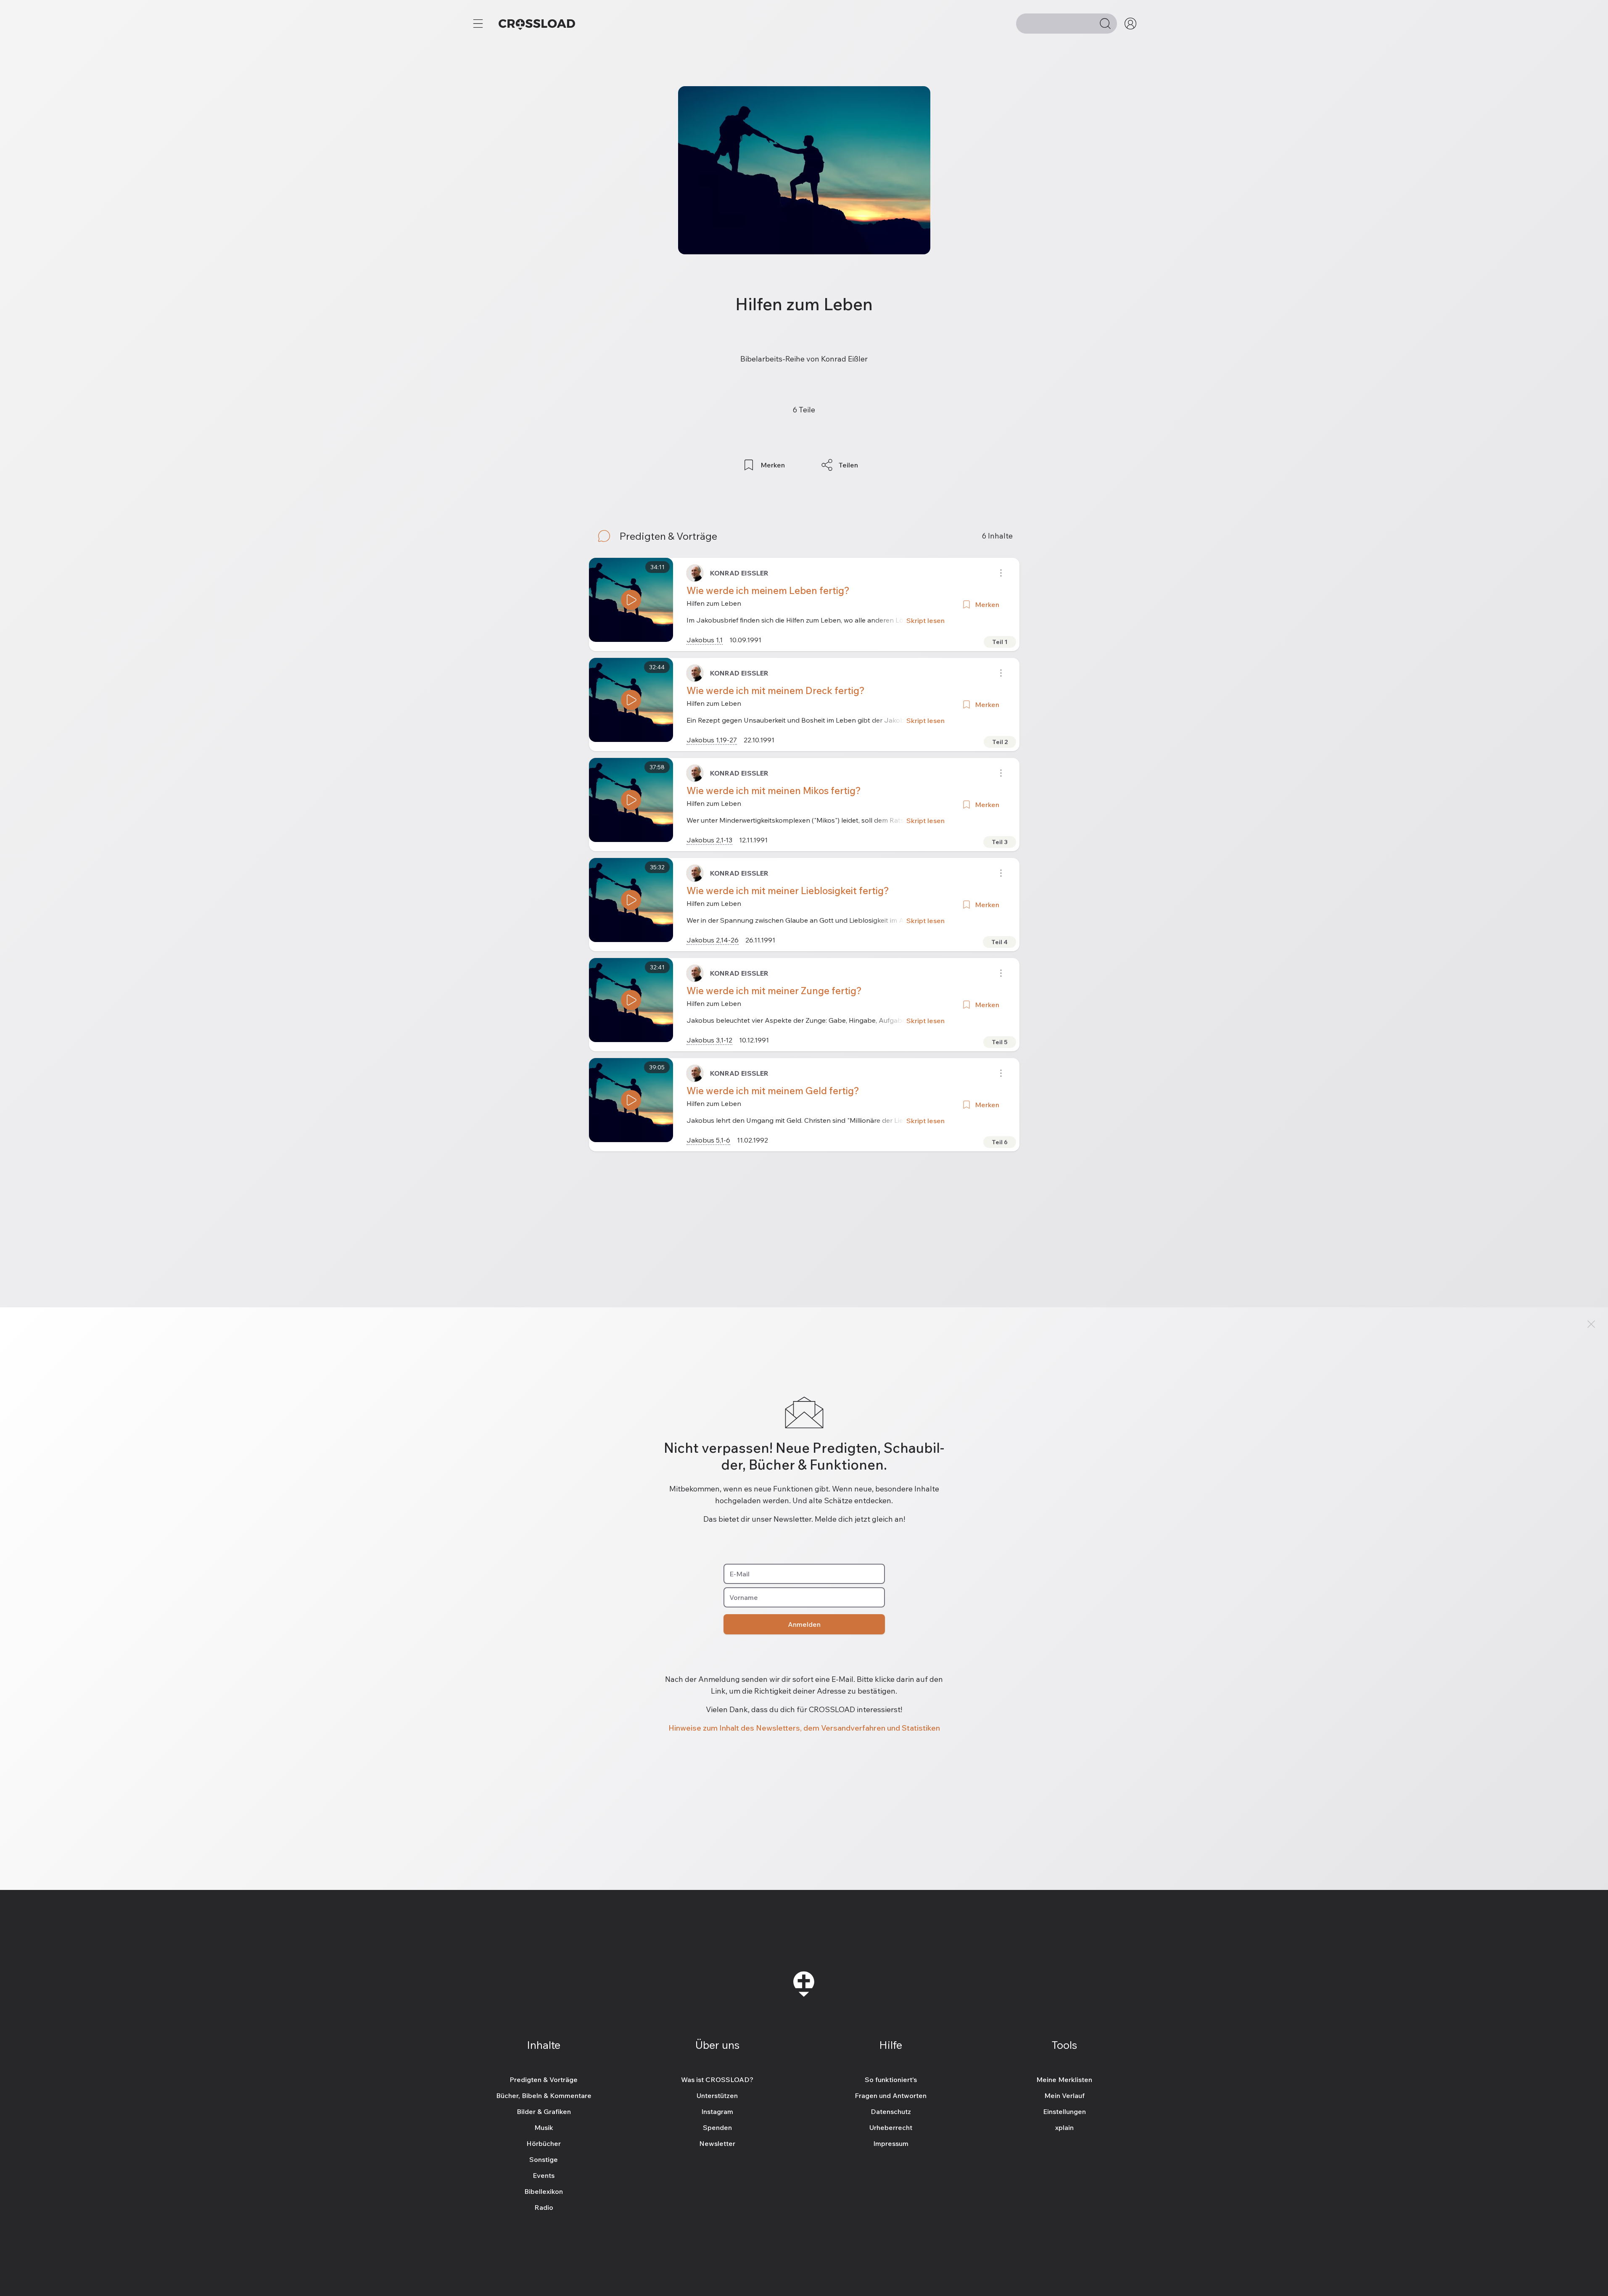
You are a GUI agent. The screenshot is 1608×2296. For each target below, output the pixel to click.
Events (544, 2175)
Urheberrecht (891, 2127)
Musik (544, 2127)
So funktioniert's (891, 2080)
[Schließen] (1591, 1324)
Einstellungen (1064, 2111)
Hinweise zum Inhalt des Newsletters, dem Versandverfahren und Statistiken (804, 1728)
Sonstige (544, 2159)
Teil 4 (999, 942)
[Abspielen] (631, 600)
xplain (1064, 2127)
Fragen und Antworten (891, 2095)
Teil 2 (1000, 742)
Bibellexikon (544, 2191)
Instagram (717, 2111)
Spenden (717, 2127)
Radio (544, 2207)
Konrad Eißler (739, 573)
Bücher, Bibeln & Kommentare (544, 2095)
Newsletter (717, 2143)
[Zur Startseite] (537, 24)
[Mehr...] (478, 24)
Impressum (891, 2143)
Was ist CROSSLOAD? (717, 2080)
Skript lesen (925, 620)
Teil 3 (1000, 842)
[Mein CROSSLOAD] (1130, 24)
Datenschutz (891, 2111)
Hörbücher (544, 2143)
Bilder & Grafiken (544, 2111)
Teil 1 (1000, 642)
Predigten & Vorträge (544, 2080)
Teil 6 (1000, 1142)
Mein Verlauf (1064, 2095)
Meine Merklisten (1064, 2080)
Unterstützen (717, 2095)
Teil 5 (1000, 1042)
